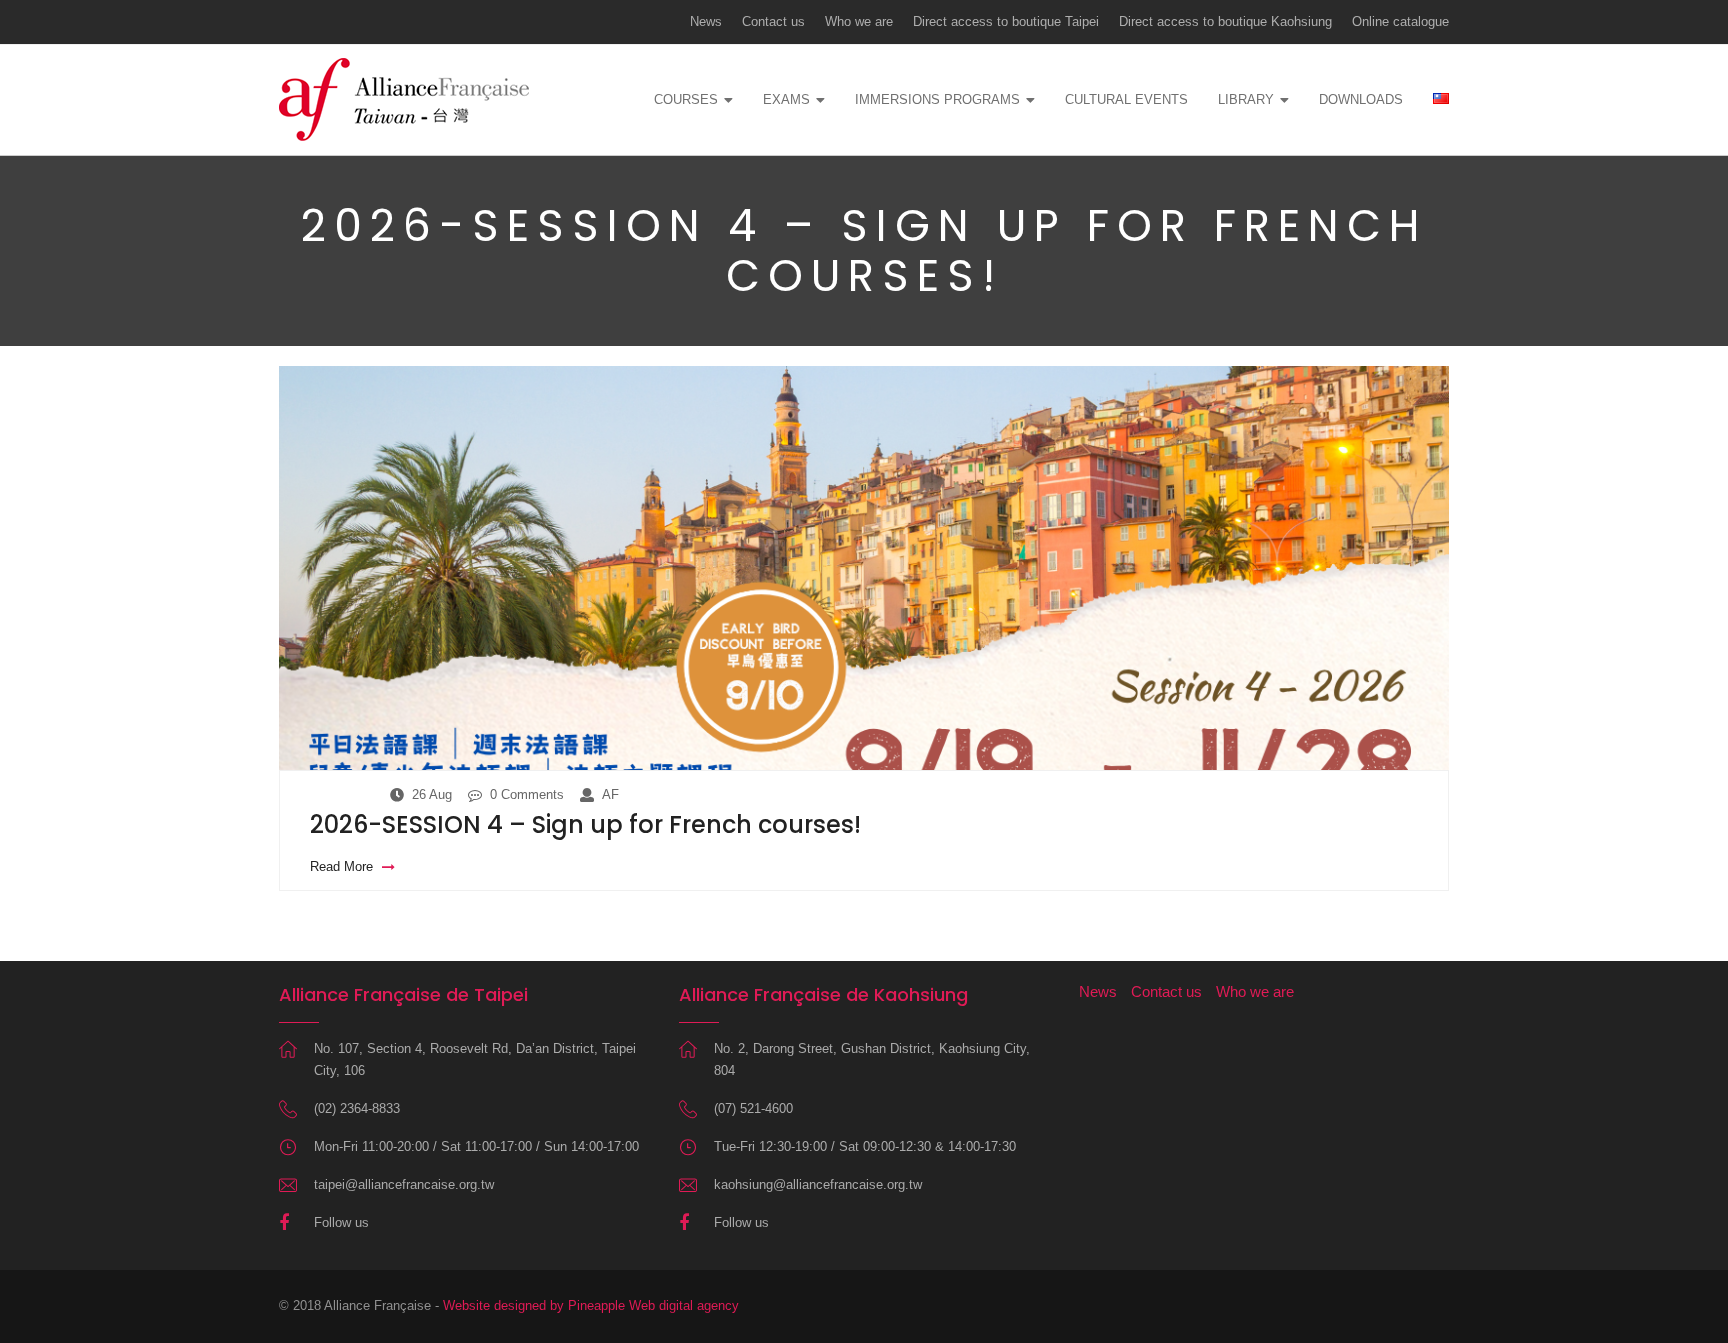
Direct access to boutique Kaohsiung (1225, 21)
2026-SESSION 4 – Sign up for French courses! (585, 824)
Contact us (773, 21)
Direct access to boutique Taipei (1006, 21)
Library (1246, 99)
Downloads (1361, 99)
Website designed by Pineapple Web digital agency (591, 1305)
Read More (343, 866)
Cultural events (1126, 99)
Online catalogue (1400, 21)
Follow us (341, 1222)
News (706, 21)
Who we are (859, 21)
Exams (786, 99)
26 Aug (432, 794)
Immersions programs (937, 99)
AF (610, 794)
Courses (686, 99)
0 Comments (527, 794)
